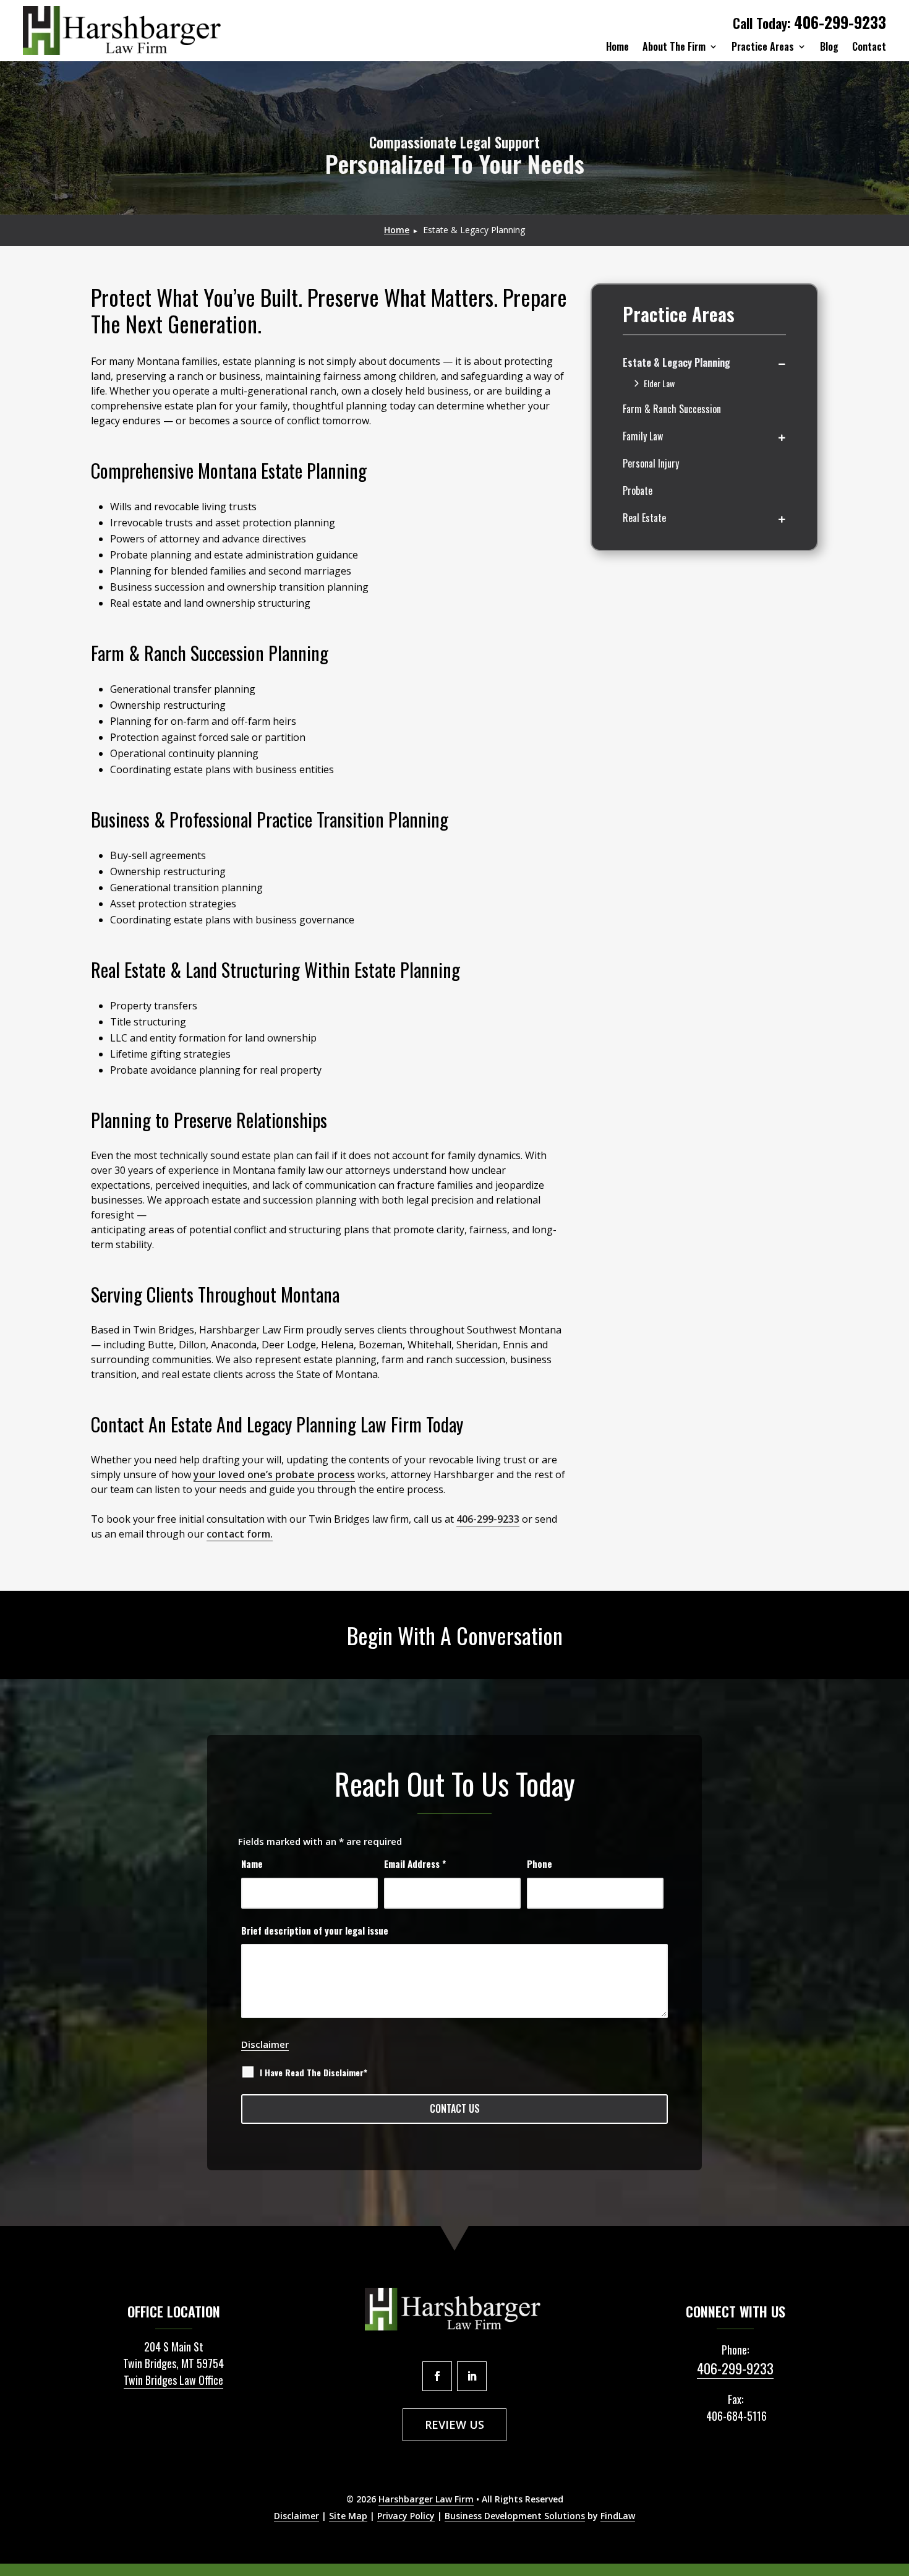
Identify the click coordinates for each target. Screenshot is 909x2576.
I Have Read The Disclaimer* (314, 2073)
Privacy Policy (406, 2516)
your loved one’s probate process (274, 1474)
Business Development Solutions (515, 2516)
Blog (829, 46)
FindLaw (618, 2516)
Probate (638, 490)
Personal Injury (651, 463)
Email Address (415, 1864)
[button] (890, 2557)
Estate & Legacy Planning (676, 362)
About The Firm (674, 46)
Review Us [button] (454, 2424)
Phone (540, 1864)
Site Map (348, 2516)
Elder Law (659, 383)
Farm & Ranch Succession (672, 409)
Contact (869, 46)
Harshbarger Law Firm (426, 2499)
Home (617, 46)
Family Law (643, 436)
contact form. (240, 1534)
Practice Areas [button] (763, 46)
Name (252, 1864)
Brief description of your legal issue (315, 1930)
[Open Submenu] (782, 363)
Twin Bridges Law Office (173, 2380)
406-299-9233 (840, 22)
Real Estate (644, 518)
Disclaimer (265, 2044)
